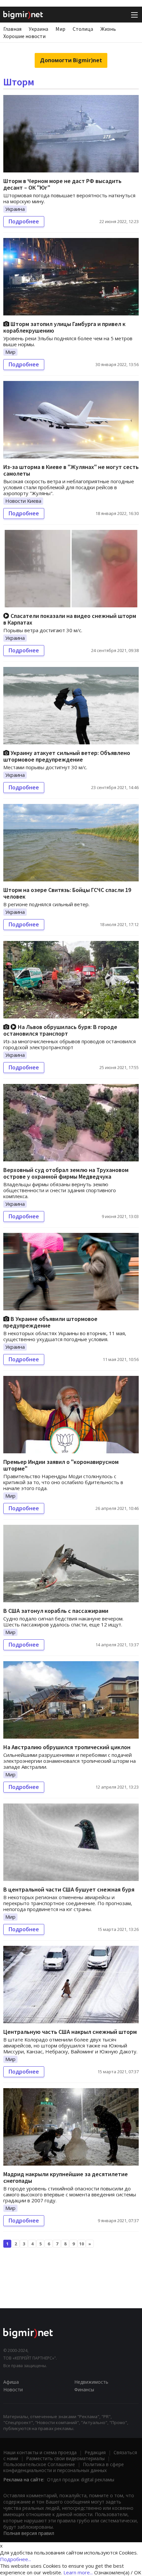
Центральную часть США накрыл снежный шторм (70, 2032)
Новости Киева (23, 501)
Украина (38, 29)
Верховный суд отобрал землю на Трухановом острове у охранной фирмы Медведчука (66, 1173)
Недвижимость (91, 2382)
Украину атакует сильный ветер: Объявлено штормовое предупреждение (67, 756)
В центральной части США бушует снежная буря (69, 1889)
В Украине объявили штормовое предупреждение (50, 1322)
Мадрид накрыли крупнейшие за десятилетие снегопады (66, 2177)
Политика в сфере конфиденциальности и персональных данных (64, 2467)
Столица (83, 29)
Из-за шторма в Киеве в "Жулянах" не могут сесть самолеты (71, 470)
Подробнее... (16, 2559)
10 (82, 2244)
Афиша (11, 2382)
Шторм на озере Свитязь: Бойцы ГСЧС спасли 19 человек (67, 893)
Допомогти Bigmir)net (71, 60)
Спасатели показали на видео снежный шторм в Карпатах (70, 619)
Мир (60, 29)
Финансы (84, 2389)
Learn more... (78, 2572)
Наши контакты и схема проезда (40, 2452)
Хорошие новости (24, 36)
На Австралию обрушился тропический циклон (67, 1747)
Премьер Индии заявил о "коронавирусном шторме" (61, 1465)
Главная (12, 29)
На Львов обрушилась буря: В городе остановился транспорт (60, 1030)
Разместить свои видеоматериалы (65, 2458)
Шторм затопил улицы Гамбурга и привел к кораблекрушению (64, 327)
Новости (13, 2389)
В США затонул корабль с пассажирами (56, 1611)
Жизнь (108, 29)
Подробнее (24, 221)
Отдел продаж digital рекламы (81, 2480)
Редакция (95, 2452)
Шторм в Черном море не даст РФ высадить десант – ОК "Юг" (62, 184)
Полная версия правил (29, 2533)
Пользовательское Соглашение (39, 2464)
